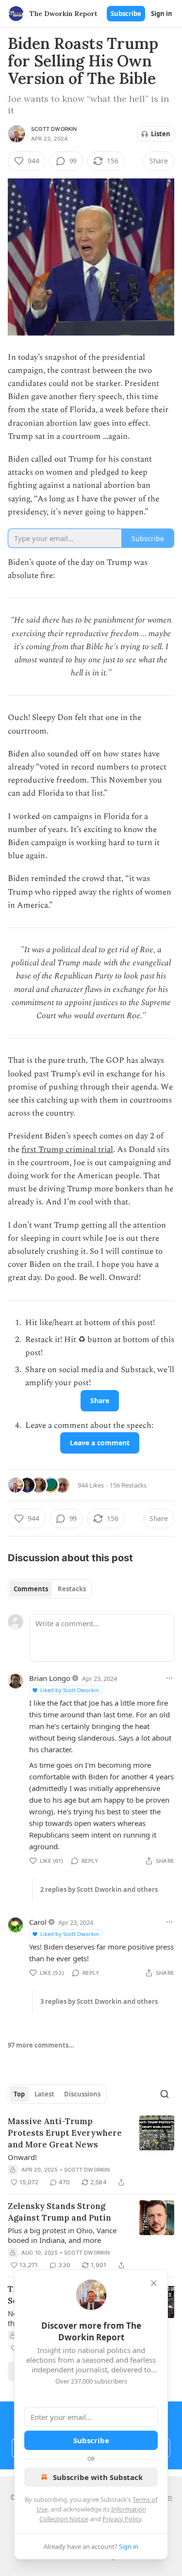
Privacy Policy (122, 2519)
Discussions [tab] (82, 2094)
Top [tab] (19, 2094)
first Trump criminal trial (67, 1150)
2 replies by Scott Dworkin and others (99, 1889)
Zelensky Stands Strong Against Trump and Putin (59, 2212)
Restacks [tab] (72, 1589)
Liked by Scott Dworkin (70, 1690)
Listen (161, 134)
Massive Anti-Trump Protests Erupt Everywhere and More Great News (65, 2133)
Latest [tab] (44, 2094)
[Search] (165, 2094)
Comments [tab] (31, 1589)
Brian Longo (50, 1678)
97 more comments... (41, 2045)
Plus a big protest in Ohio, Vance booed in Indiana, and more (62, 2235)
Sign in (162, 14)
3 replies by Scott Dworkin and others (99, 2001)
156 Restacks (128, 1485)
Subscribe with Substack (98, 2477)
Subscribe (126, 14)
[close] (154, 2283)
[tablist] (50, 1589)
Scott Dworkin (54, 129)
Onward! (22, 2157)
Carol (38, 1922)
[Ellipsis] (169, 1678)
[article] (91, 2152)
